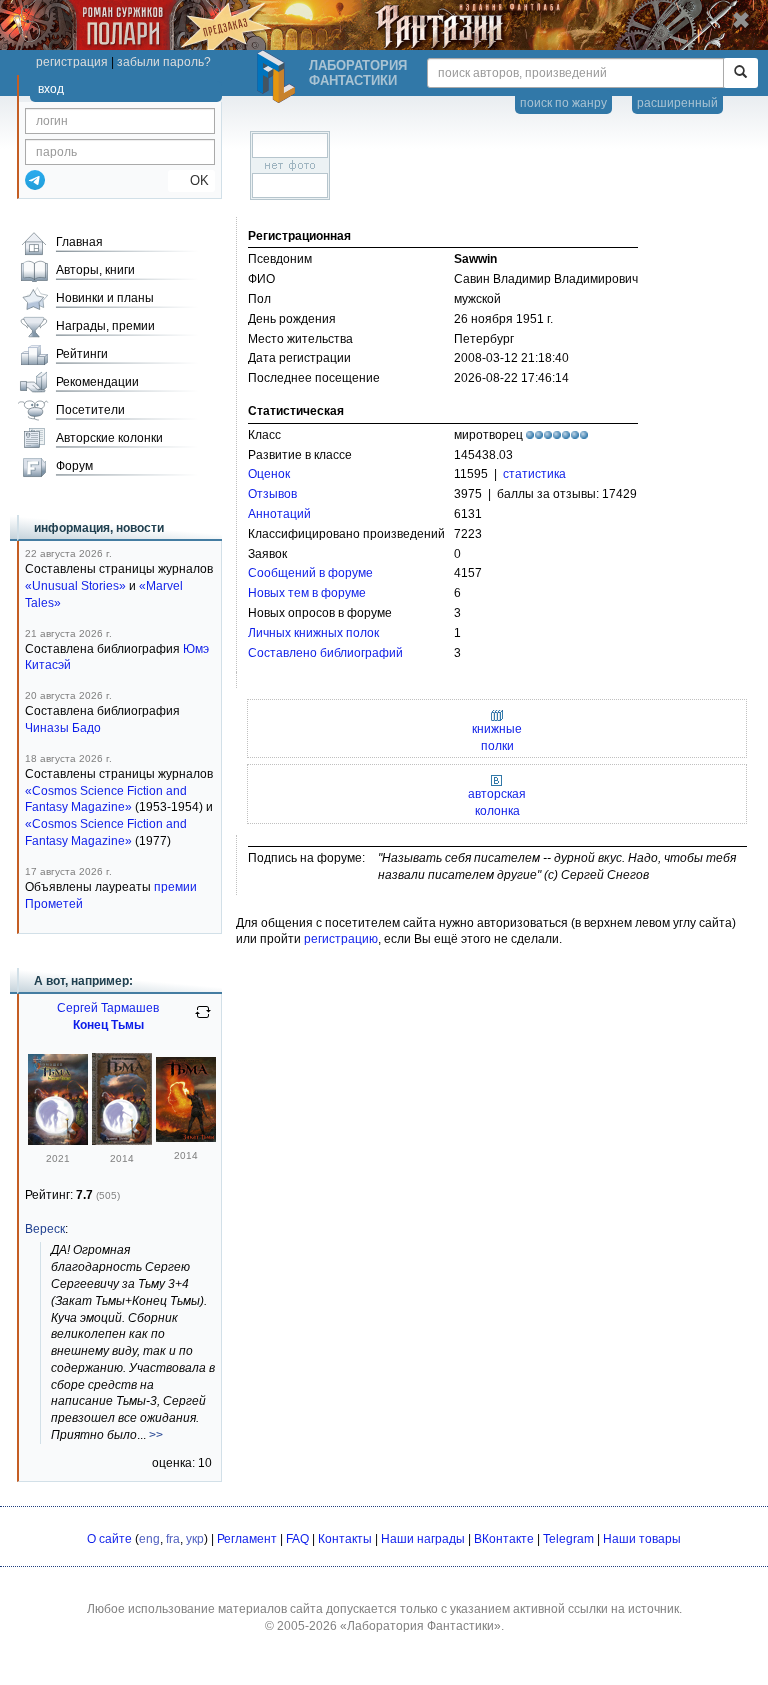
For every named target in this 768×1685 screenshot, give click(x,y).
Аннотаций (279, 514)
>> (156, 1435)
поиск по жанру (563, 103)
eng (149, 1539)
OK (191, 180)
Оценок (269, 474)
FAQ (297, 1539)
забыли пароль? (164, 62)
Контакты (345, 1539)
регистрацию (341, 939)
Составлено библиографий (325, 653)
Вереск (45, 1229)
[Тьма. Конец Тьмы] (58, 1141)
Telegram (568, 1539)
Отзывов (272, 494)
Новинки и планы (105, 298)
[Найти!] (740, 73)
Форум (74, 466)
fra (173, 1539)
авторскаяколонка (497, 802)
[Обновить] (203, 1020)
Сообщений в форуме (310, 573)
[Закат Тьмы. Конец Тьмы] (186, 1138)
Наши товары (642, 1539)
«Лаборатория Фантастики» (420, 1626)
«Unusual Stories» (75, 586)
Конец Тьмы (108, 1025)
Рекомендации (97, 382)
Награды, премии (105, 326)
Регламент (247, 1539)
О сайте (109, 1539)
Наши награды (423, 1539)
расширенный (677, 103)
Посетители (90, 410)
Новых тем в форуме (307, 593)
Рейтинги (82, 354)
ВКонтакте (504, 1539)
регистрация (72, 62)
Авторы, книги (95, 270)
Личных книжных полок (313, 633)
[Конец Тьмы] (122, 1141)
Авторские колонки (109, 438)
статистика (534, 474)
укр (195, 1539)
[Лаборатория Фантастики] (279, 77)
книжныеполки (497, 737)
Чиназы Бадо (63, 728)
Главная (79, 242)
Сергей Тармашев (108, 1008)
